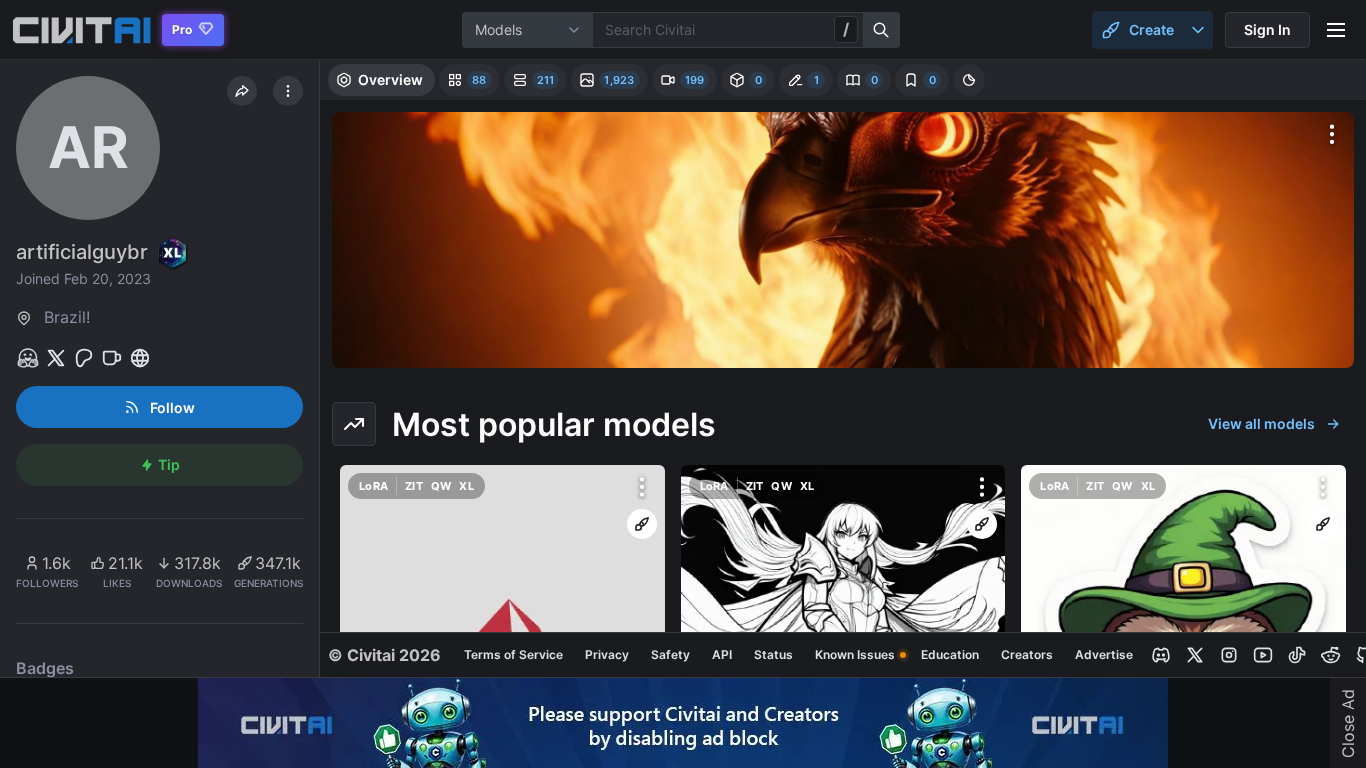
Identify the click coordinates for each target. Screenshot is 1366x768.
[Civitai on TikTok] (1297, 655)
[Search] (882, 30)
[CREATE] (642, 524)
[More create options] (1198, 30)
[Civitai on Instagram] (1229, 655)
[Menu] (1336, 30)
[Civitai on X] (1195, 655)
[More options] (1332, 134)
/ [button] (846, 29)
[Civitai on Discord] (1161, 655)
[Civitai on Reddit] (1331, 655)
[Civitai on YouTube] (1263, 655)
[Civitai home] (81, 30)
